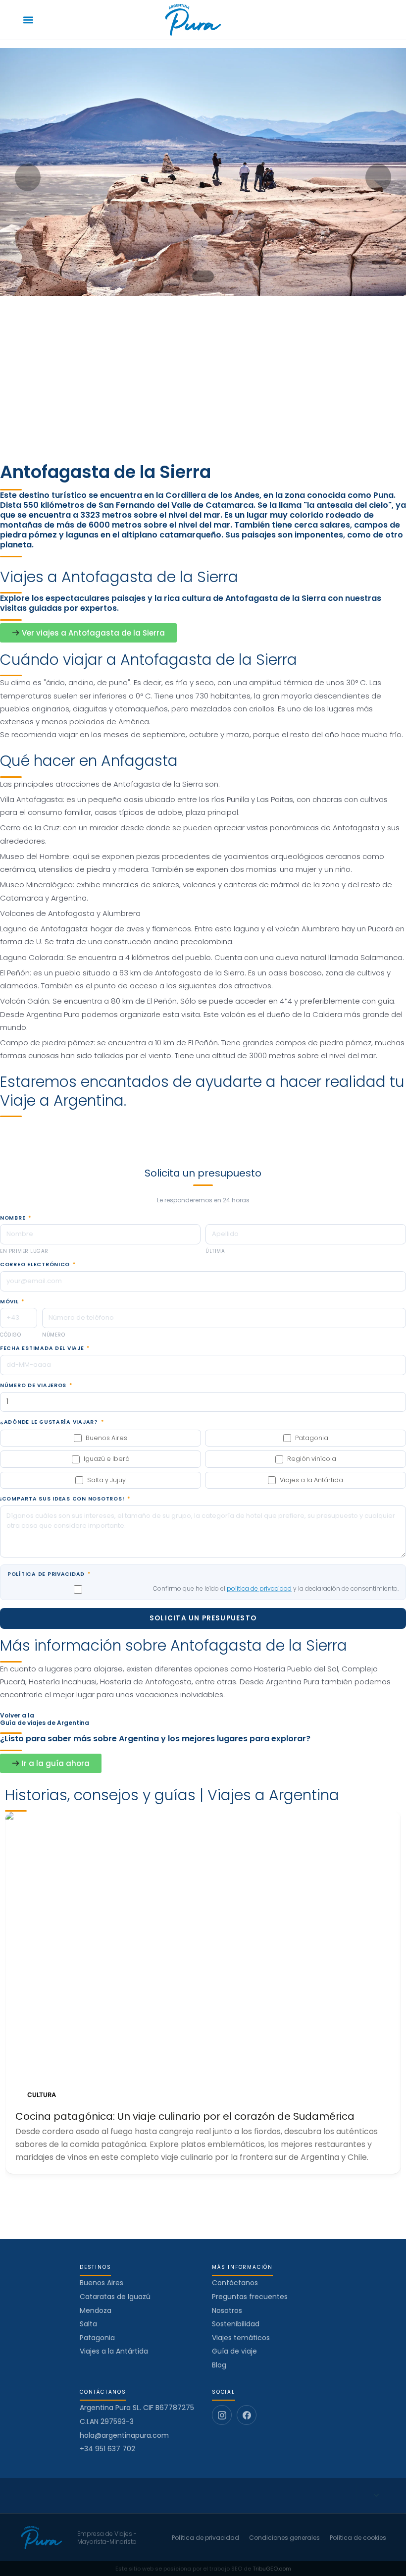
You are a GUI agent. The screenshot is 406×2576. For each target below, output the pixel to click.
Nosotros (227, 2310)
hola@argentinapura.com (124, 2436)
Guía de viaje (234, 2351)
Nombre (16, 1218)
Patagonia (97, 2338)
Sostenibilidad (236, 2324)
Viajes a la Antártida (114, 2351)
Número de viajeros (36, 1386)
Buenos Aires (101, 2283)
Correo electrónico (38, 1265)
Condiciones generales (284, 2538)
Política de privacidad (49, 1574)
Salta (88, 2324)
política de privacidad (259, 1588)
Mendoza (96, 2310)
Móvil (12, 1302)
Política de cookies (358, 2538)
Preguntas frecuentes (250, 2297)
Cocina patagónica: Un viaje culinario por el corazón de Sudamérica (185, 2116)
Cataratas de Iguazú (115, 2297)
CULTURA (42, 2095)
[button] (28, 20)
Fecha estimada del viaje (45, 1348)
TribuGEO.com (272, 2569)
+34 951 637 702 (107, 2449)
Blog (219, 2365)
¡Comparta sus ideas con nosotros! (65, 1499)
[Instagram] (222, 2415)
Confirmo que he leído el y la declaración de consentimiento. (276, 1588)
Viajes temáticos (241, 2338)
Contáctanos (235, 2283)
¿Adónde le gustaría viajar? (52, 1422)
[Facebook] (247, 2415)
